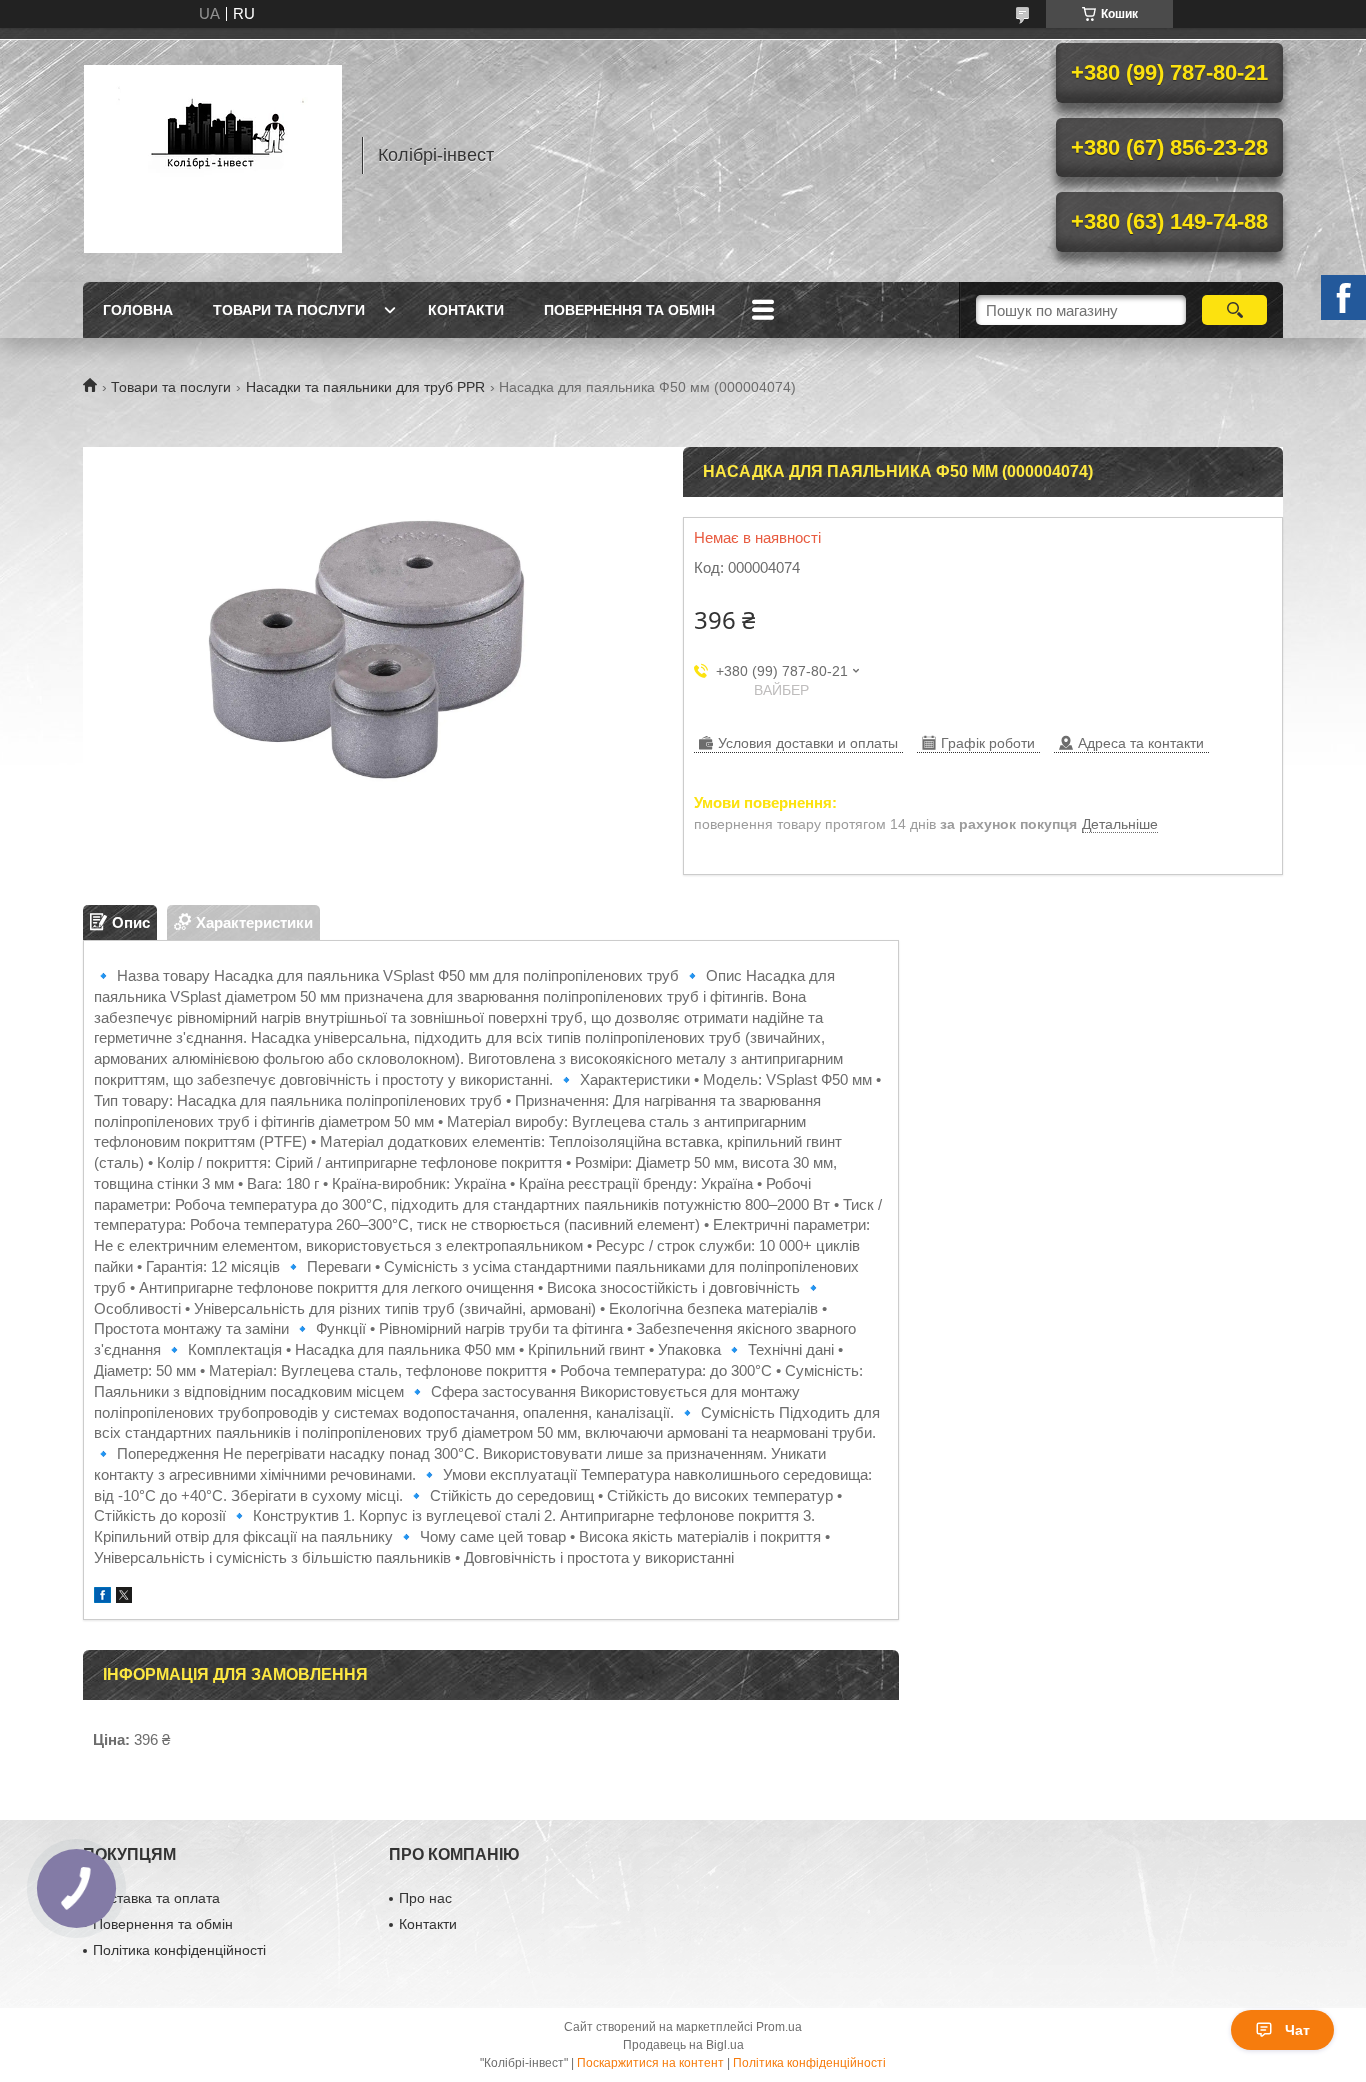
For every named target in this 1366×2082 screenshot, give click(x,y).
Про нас (425, 1898)
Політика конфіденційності (179, 1950)
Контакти (466, 310)
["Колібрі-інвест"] (213, 155)
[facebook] (102, 1597)
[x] (124, 1597)
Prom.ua (779, 2027)
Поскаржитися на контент (650, 2063)
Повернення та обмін (629, 310)
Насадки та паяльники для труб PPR (365, 387)
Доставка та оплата (156, 1898)
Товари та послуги (289, 310)
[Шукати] (1234, 310)
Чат (1297, 2030)
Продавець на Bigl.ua (683, 2045)
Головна (138, 310)
